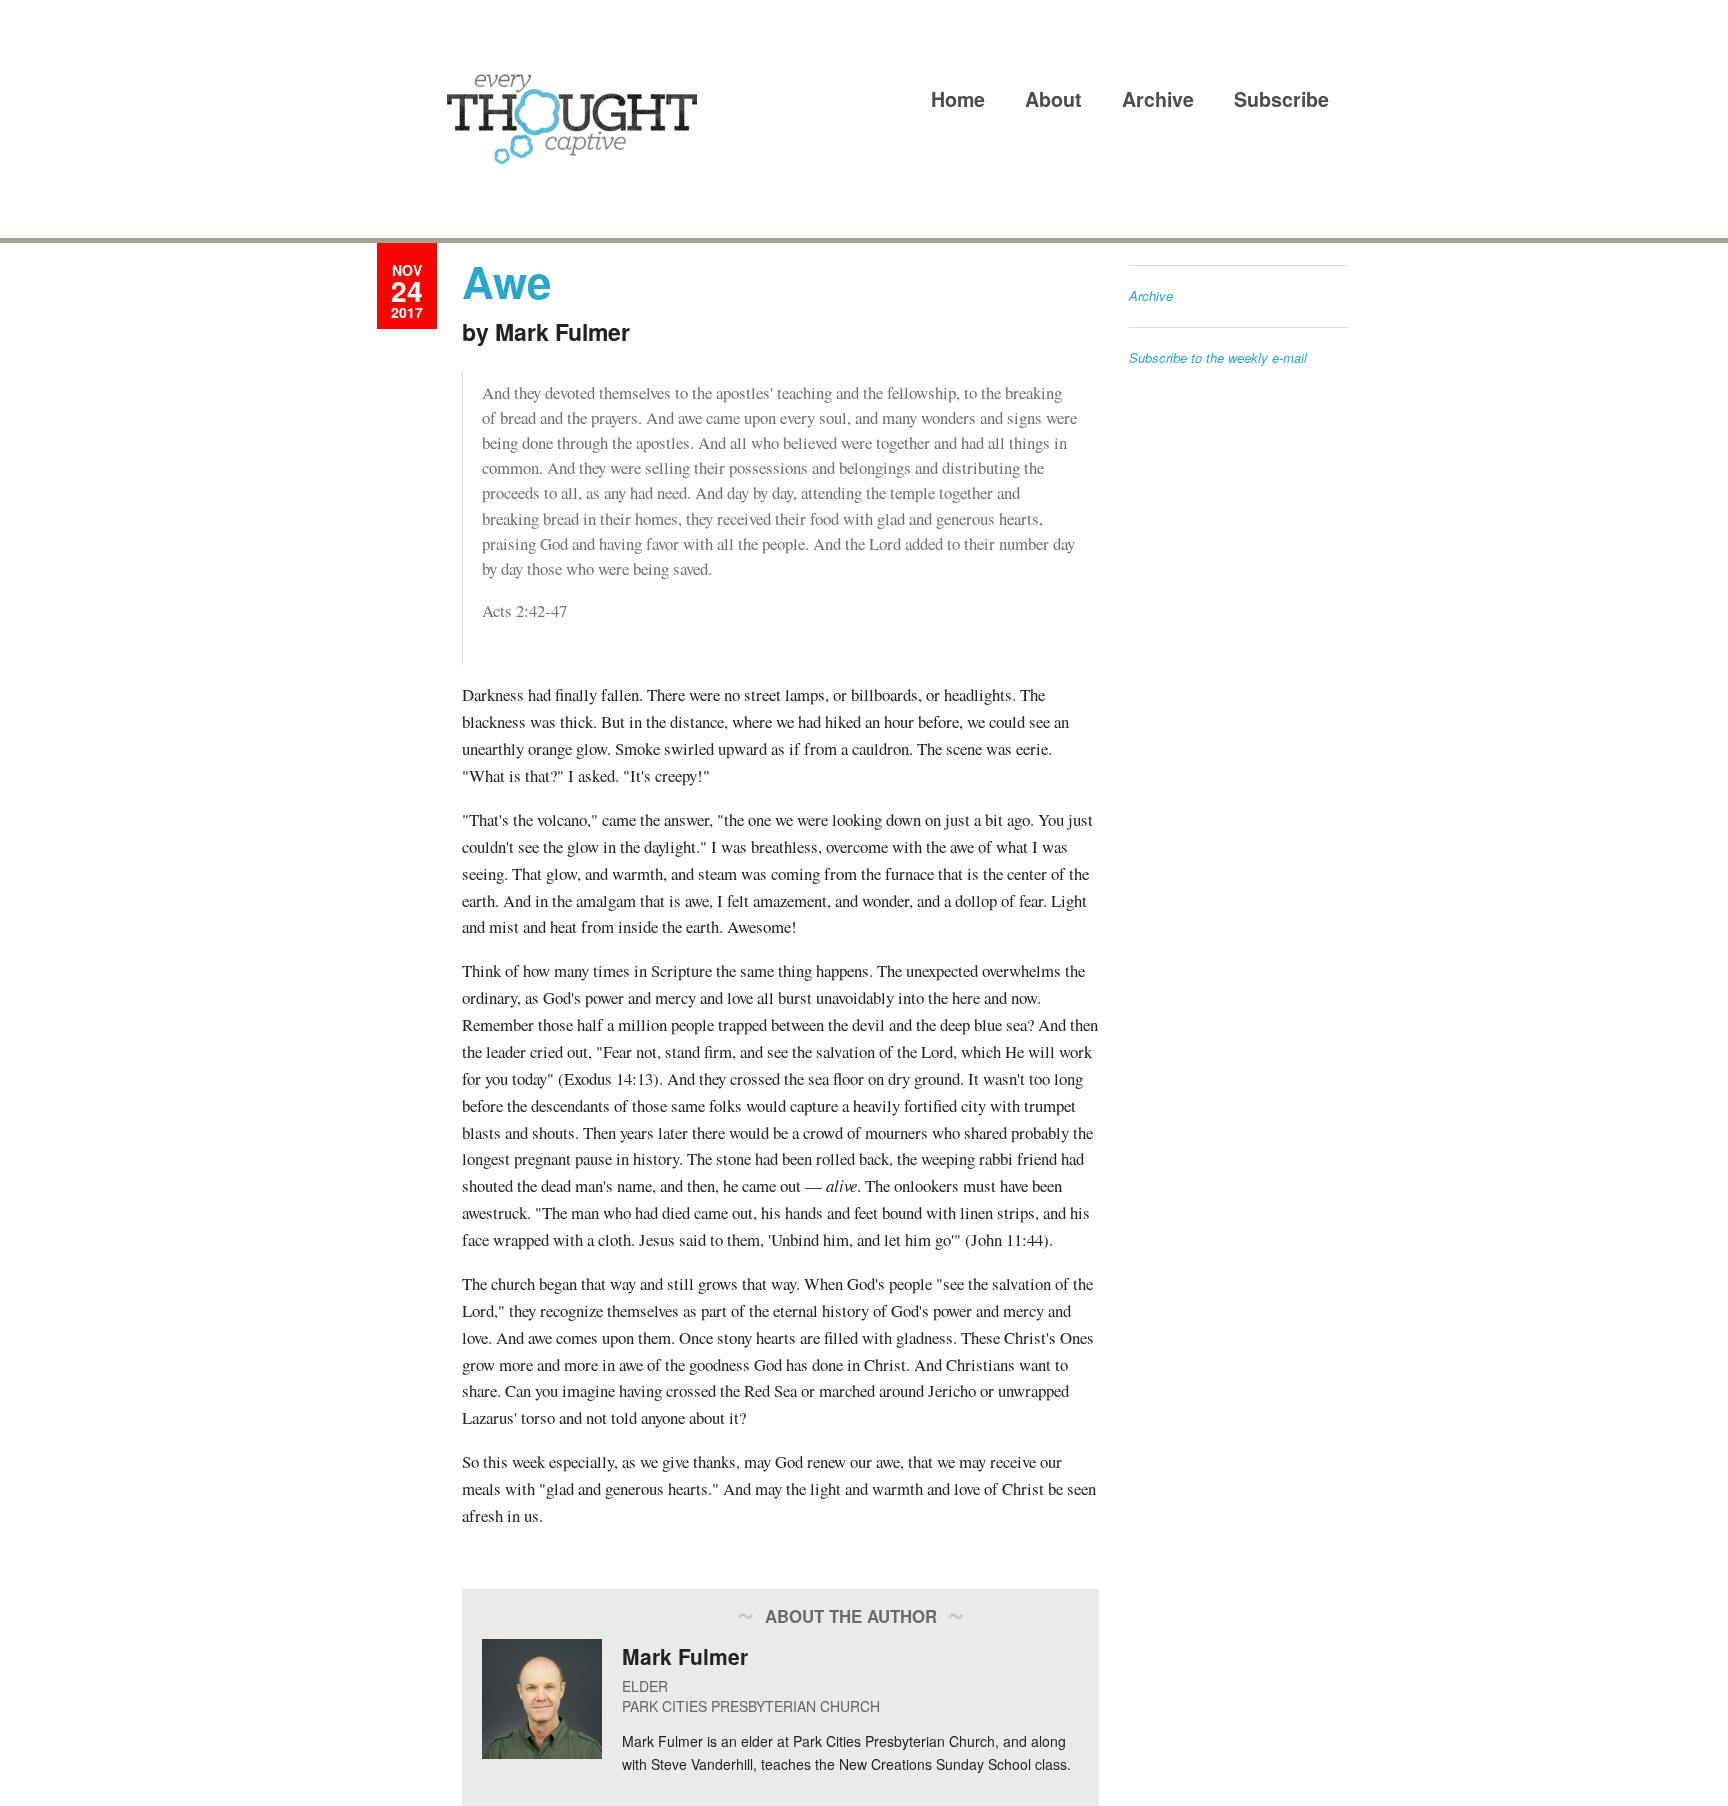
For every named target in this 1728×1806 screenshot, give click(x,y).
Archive (1158, 99)
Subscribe (1281, 99)
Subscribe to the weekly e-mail (1218, 357)
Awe (506, 281)
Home (958, 99)
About (1053, 99)
